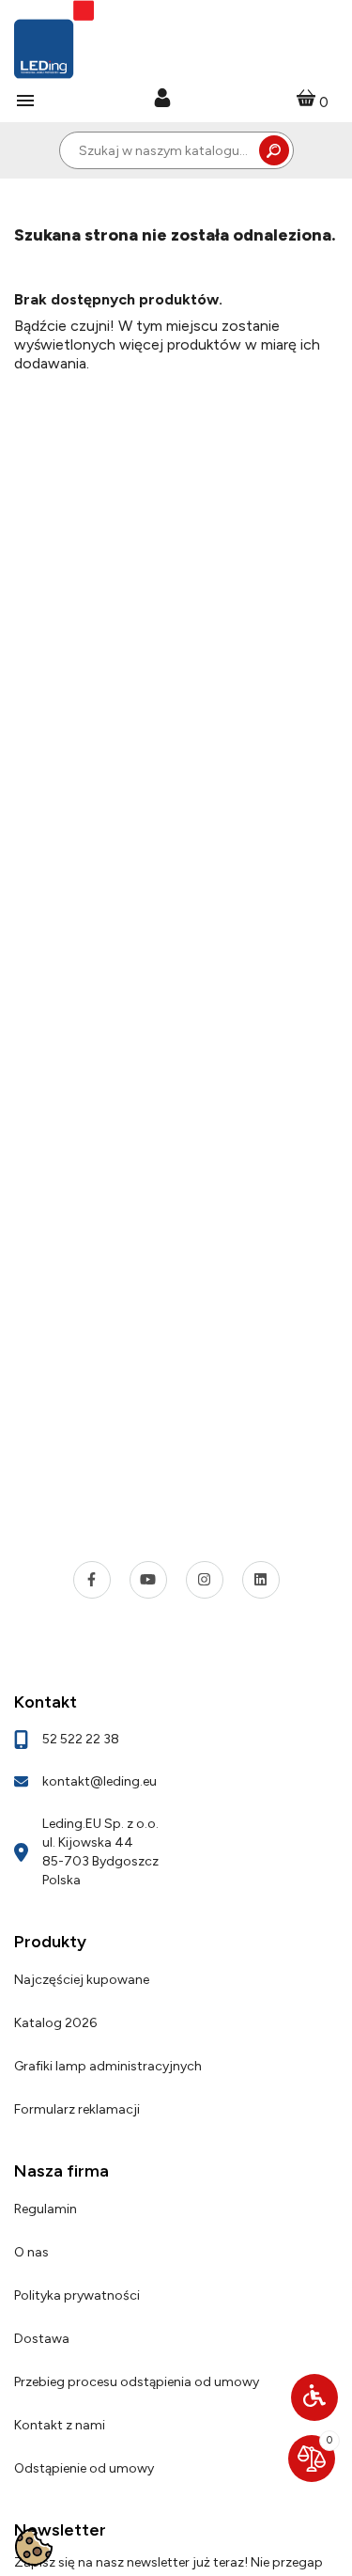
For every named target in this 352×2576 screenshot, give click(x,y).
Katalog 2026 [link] (55, 2023)
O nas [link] (31, 2252)
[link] (162, 100)
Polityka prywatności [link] (77, 2295)
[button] (314, 2397)
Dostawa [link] (42, 2339)
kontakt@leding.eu (99, 1781)
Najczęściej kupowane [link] (82, 1980)
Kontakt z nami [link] (60, 2425)
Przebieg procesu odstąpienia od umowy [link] (137, 2382)
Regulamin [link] (46, 2209)
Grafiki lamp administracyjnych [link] (108, 2066)
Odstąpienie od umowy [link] (84, 2468)
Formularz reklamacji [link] (77, 2109)
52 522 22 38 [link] (81, 1739)
